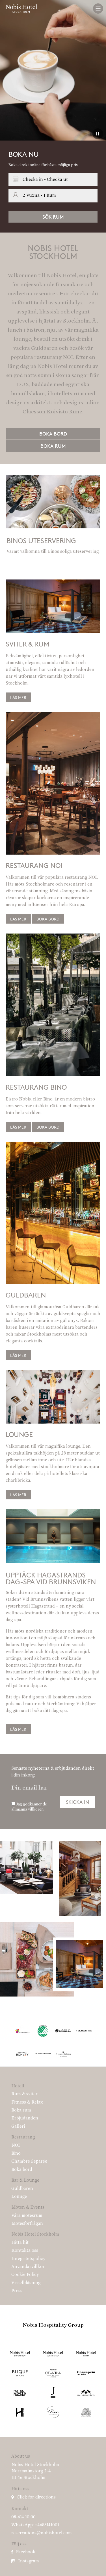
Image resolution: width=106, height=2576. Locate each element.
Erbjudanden (25, 2118)
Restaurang (23, 2137)
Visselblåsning (26, 2283)
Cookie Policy (25, 2275)
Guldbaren (22, 2189)
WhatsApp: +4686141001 (35, 2525)
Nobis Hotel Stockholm (35, 2234)
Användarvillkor (28, 2267)
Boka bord (53, 434)
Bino (16, 2154)
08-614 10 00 (23, 2517)
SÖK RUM (53, 217)
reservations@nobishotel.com (42, 2533)
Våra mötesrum (27, 2216)
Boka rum (53, 446)
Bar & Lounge (25, 2181)
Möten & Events (28, 2207)
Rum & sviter (24, 2094)
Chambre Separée (29, 2161)
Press (17, 2291)
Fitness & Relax (27, 2102)
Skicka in (77, 1802)
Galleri (18, 2127)
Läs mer (18, 919)
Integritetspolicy (28, 2259)
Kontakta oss (25, 2251)
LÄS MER (18, 697)
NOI (16, 2146)
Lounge (19, 2197)
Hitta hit (20, 2243)
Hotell (18, 2086)
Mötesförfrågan (27, 2224)
